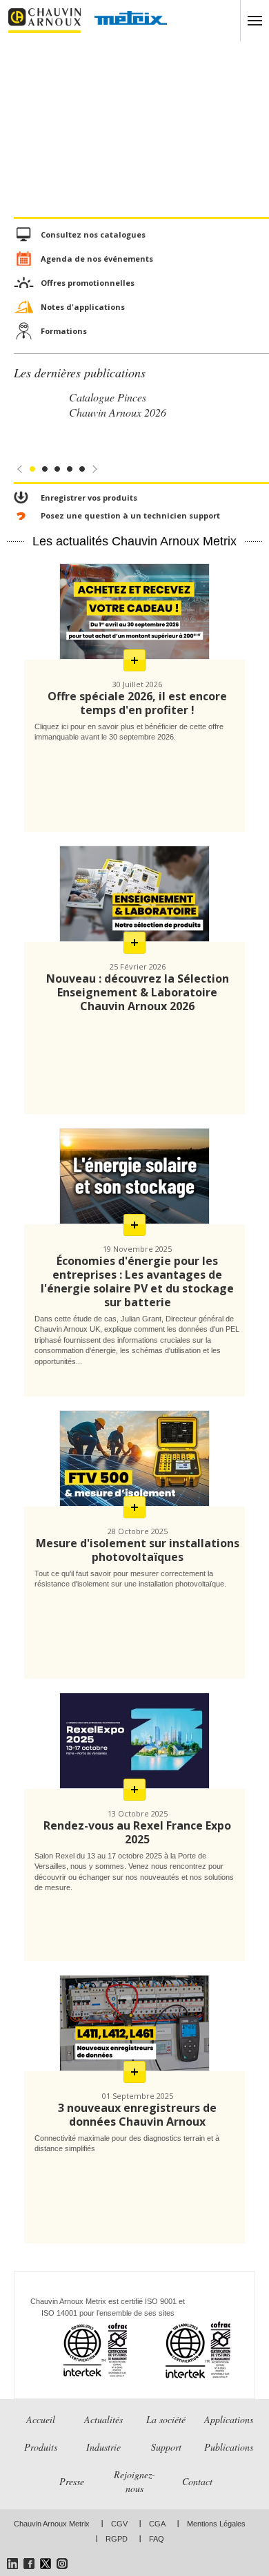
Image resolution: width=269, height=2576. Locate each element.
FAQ (157, 2539)
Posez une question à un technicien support (130, 515)
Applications (229, 2419)
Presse (72, 2481)
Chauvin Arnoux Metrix (52, 2524)
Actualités (103, 2419)
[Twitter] (46, 2564)
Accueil (41, 2419)
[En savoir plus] (134, 660)
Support (166, 2447)
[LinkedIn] (12, 2564)
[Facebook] (29, 2564)
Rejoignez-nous (134, 2481)
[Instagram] (62, 2564)
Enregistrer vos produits (89, 498)
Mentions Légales (216, 2524)
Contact (197, 2481)
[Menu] (255, 21)
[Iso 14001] (181, 2350)
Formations (64, 331)
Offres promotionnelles (88, 283)
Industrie (103, 2447)
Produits (41, 2447)
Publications (229, 2447)
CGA (157, 2524)
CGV (119, 2524)
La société (166, 2419)
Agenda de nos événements (97, 259)
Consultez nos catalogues (93, 234)
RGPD (117, 2539)
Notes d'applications (83, 307)
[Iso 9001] (78, 2350)
